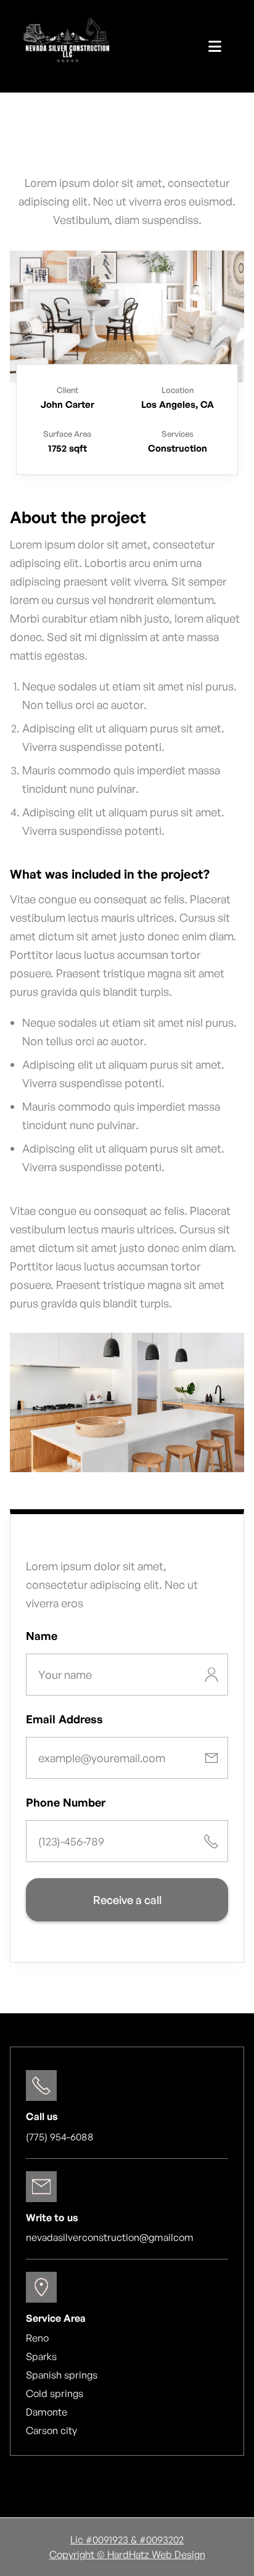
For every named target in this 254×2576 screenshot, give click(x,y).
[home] (68, 46)
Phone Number (66, 1802)
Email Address (64, 1719)
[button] (215, 46)
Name (42, 1636)
